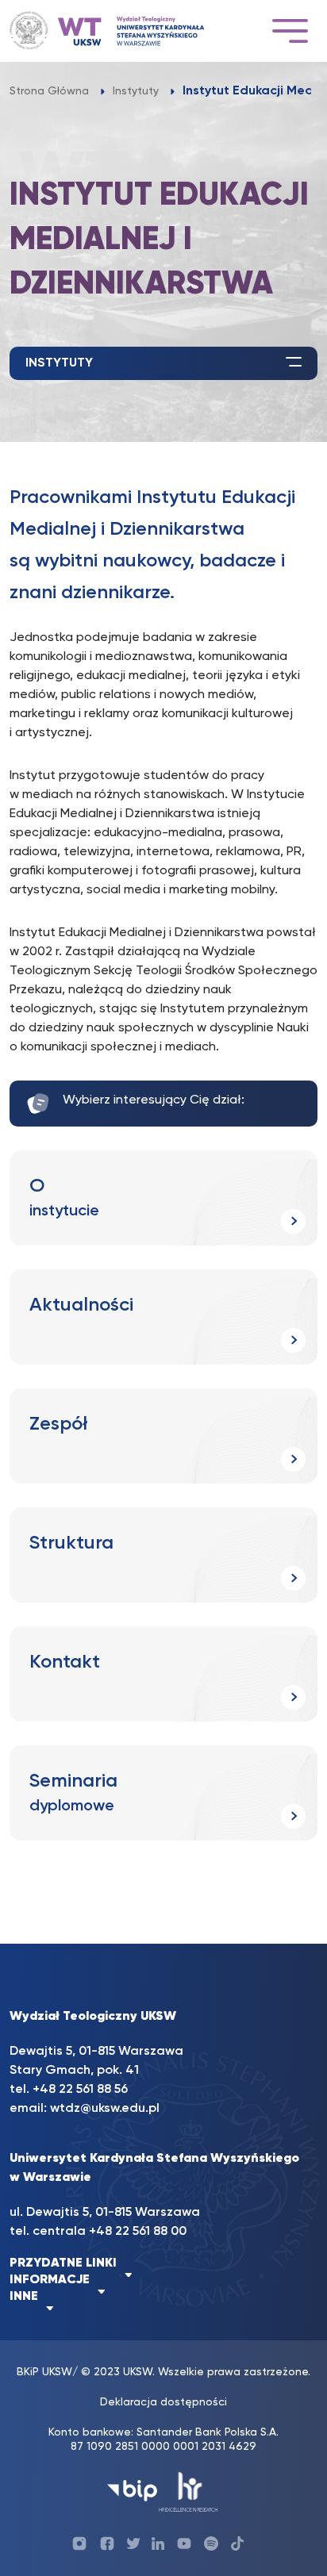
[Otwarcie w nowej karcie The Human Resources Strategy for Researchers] (189, 2491)
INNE (24, 2297)
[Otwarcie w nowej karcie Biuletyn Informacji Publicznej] (132, 2491)
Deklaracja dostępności (163, 2402)
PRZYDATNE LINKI (63, 2263)
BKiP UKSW (44, 2372)
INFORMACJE (50, 2280)
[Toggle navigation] (290, 31)
